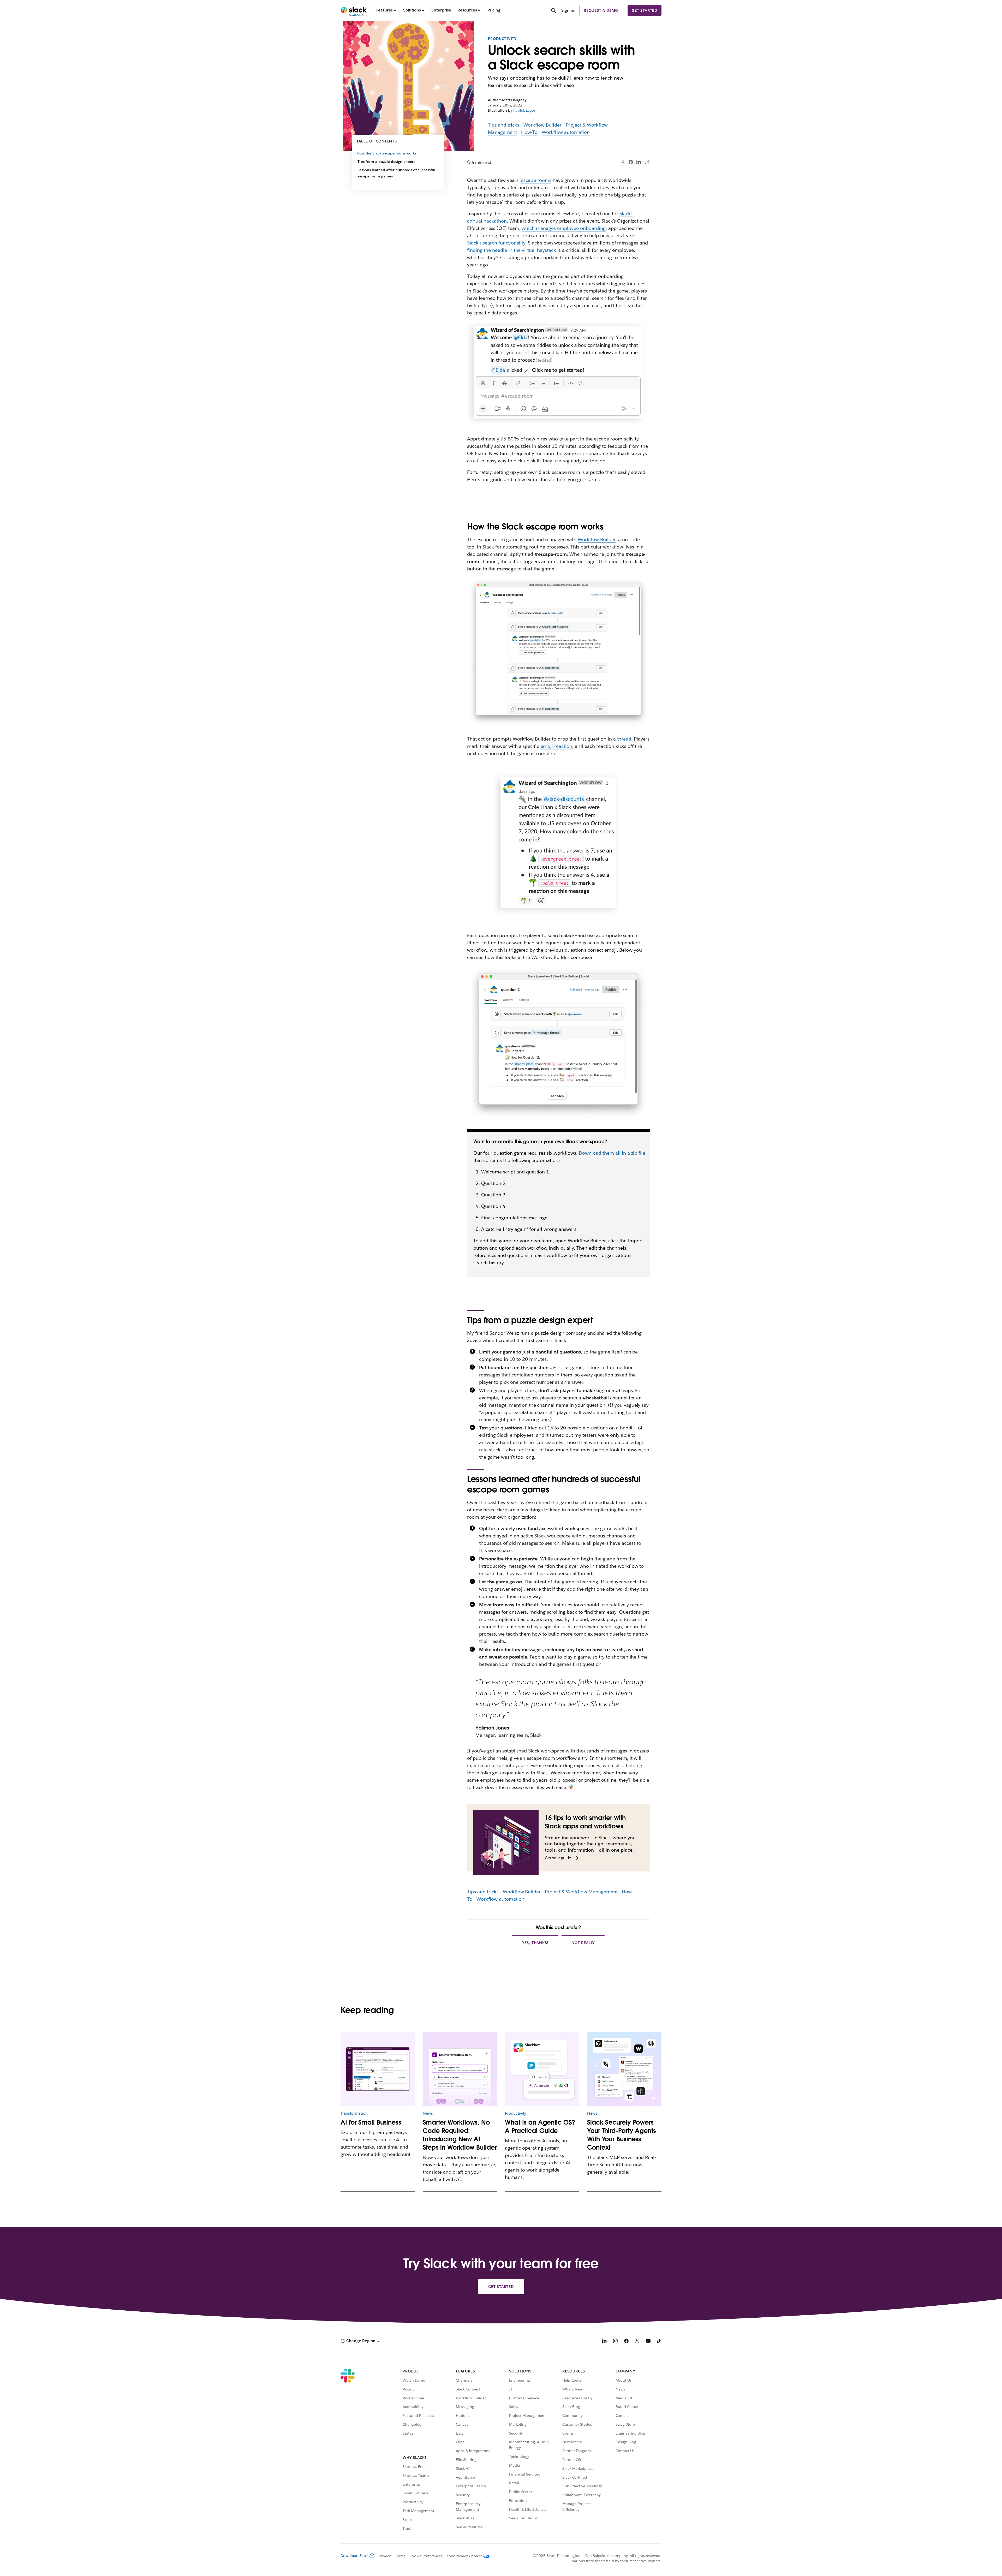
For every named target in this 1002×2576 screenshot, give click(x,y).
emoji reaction (556, 746)
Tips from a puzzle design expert (386, 162)
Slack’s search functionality (496, 243)
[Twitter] (623, 162)
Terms (400, 2556)
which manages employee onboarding (563, 228)
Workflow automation (566, 132)
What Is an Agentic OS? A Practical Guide (540, 2127)
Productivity (502, 39)
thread (624, 739)
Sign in (568, 10)
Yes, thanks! (535, 1943)
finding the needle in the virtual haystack (512, 250)
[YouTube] (648, 2342)
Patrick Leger (524, 110)
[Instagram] (615, 2342)
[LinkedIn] (639, 162)
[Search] (553, 11)
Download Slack (355, 2556)
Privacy (385, 2556)
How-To (529, 132)
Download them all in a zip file (612, 1153)
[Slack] (354, 10)
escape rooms (536, 180)
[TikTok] (659, 2342)
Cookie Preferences (426, 2556)
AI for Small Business (371, 2122)
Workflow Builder (542, 125)
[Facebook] (631, 162)
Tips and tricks (504, 125)
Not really (583, 1943)
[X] (637, 2342)
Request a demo (601, 10)
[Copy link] (647, 162)
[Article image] (378, 2069)
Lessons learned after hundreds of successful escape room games (396, 173)
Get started (645, 10)
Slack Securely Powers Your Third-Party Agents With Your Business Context (622, 2135)
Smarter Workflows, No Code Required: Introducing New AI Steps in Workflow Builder (460, 2135)
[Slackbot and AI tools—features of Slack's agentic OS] (542, 2069)
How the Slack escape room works (387, 153)
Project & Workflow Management (581, 1892)
